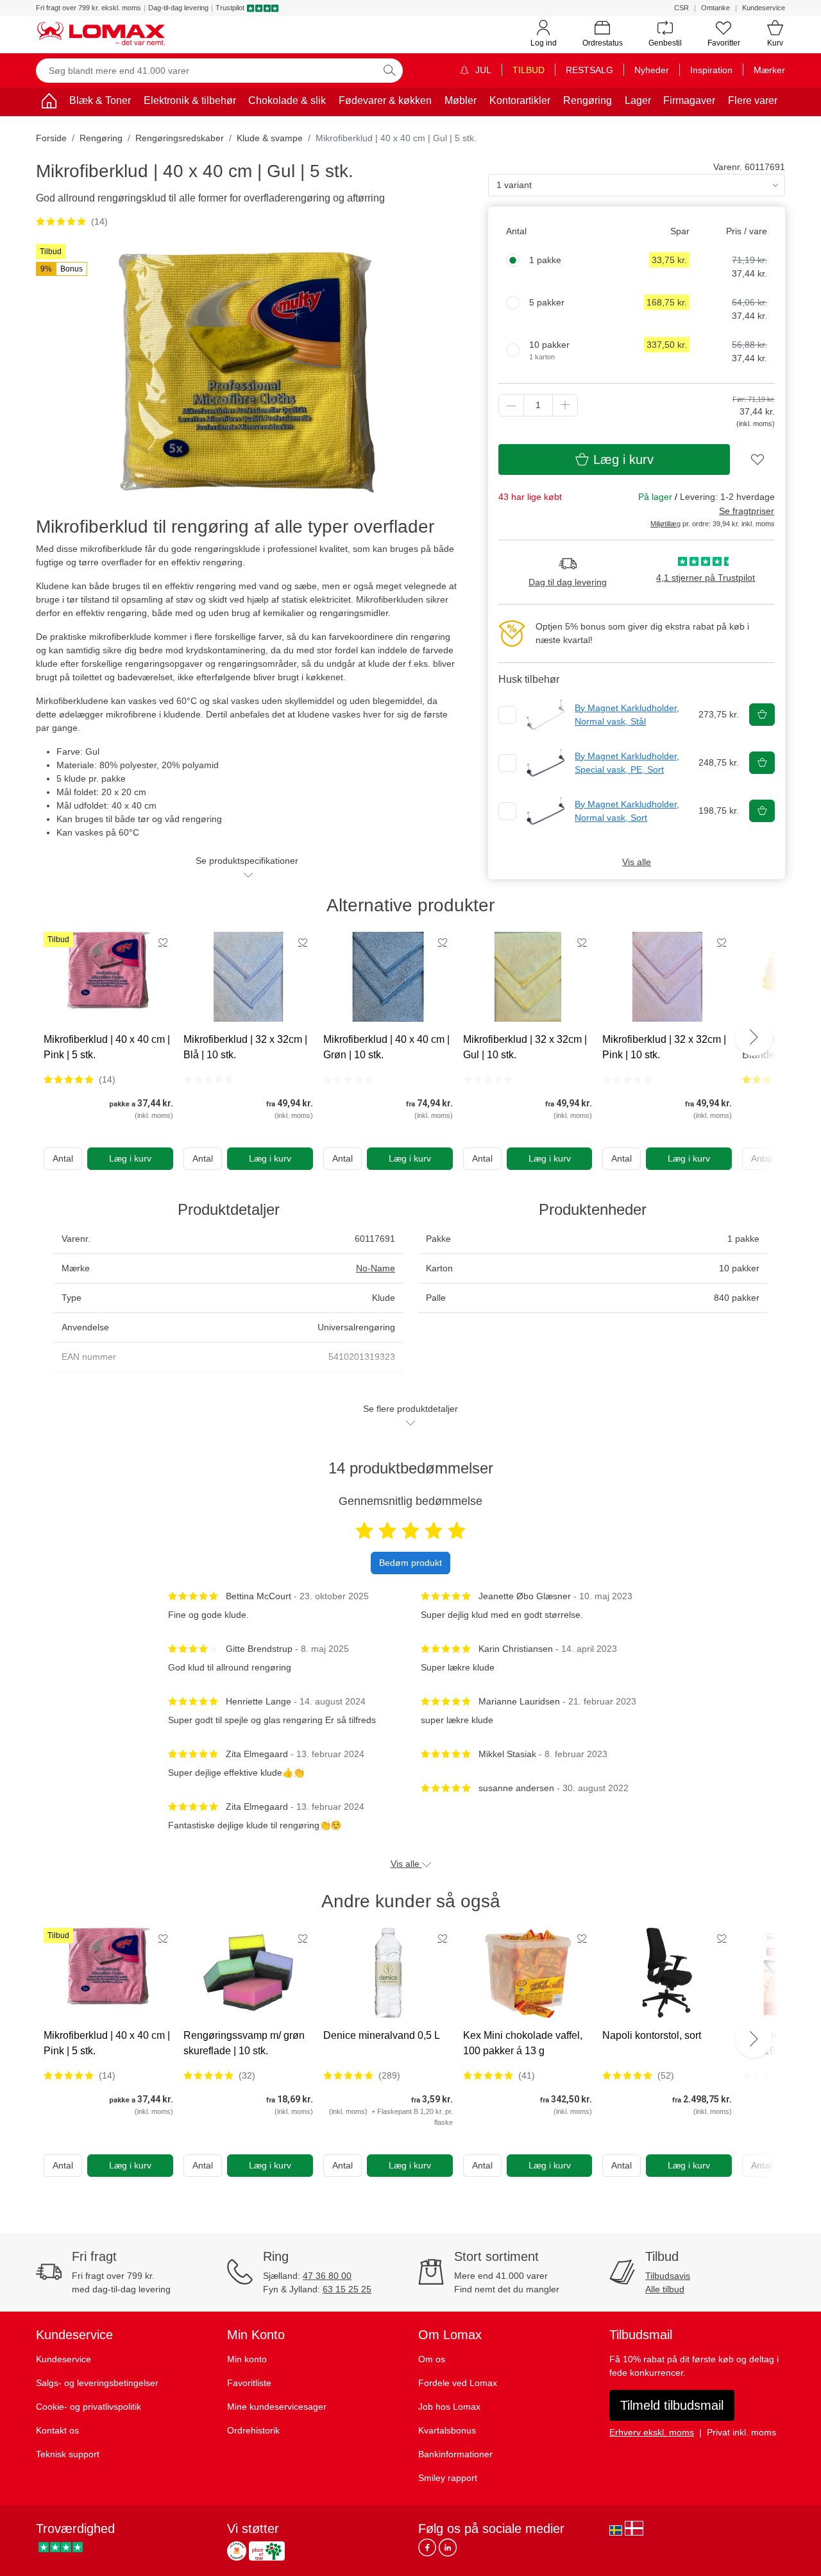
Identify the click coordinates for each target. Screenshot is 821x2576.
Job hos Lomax (449, 2407)
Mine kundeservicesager (277, 2407)
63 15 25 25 (347, 2289)
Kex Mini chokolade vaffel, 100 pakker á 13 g (523, 2043)
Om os (432, 2359)
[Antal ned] (511, 405)
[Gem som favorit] (163, 942)
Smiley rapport (448, 2478)
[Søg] (389, 71)
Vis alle (637, 862)
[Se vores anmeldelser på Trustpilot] (61, 2547)
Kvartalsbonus (447, 2430)
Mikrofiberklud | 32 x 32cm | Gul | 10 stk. (525, 1047)
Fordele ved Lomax (458, 2383)
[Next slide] (754, 1037)
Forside (51, 138)
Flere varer (753, 100)
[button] (62, 269)
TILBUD (529, 70)
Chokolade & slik (287, 100)
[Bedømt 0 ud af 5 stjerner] (208, 1079)
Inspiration (711, 70)
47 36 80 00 (327, 2276)
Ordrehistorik (253, 2430)
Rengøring (588, 100)
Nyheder (652, 70)
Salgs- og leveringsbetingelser (97, 2383)
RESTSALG (589, 70)
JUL (482, 70)
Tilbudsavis (668, 2276)
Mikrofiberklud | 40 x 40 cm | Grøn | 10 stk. (386, 1047)
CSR (681, 8)
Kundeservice (764, 8)
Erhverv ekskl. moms (652, 2432)
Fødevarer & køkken (385, 100)
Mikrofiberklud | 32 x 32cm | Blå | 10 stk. (245, 1047)
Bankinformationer (455, 2454)
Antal (63, 1158)
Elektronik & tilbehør (190, 100)
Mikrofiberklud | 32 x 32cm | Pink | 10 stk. (664, 1047)
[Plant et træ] (267, 2551)
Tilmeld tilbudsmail (672, 2405)
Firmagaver (689, 100)
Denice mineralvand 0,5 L (382, 2035)
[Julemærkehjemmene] (237, 2551)
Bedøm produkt (410, 1563)
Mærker (769, 70)
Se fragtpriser (747, 511)
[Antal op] (565, 405)
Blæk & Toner (100, 100)
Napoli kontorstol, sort (652, 2035)
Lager (638, 100)
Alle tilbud (665, 2289)
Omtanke (715, 8)
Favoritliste (249, 2383)
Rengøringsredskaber (180, 138)
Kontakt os (57, 2430)
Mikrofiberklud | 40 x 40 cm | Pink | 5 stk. (107, 1047)
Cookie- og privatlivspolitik (89, 2407)
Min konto (247, 2359)
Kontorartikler (520, 100)
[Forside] (49, 103)
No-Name (376, 1268)
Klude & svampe (270, 138)
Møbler (461, 100)
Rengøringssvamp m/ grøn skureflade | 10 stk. (244, 2043)
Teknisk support (68, 2454)
